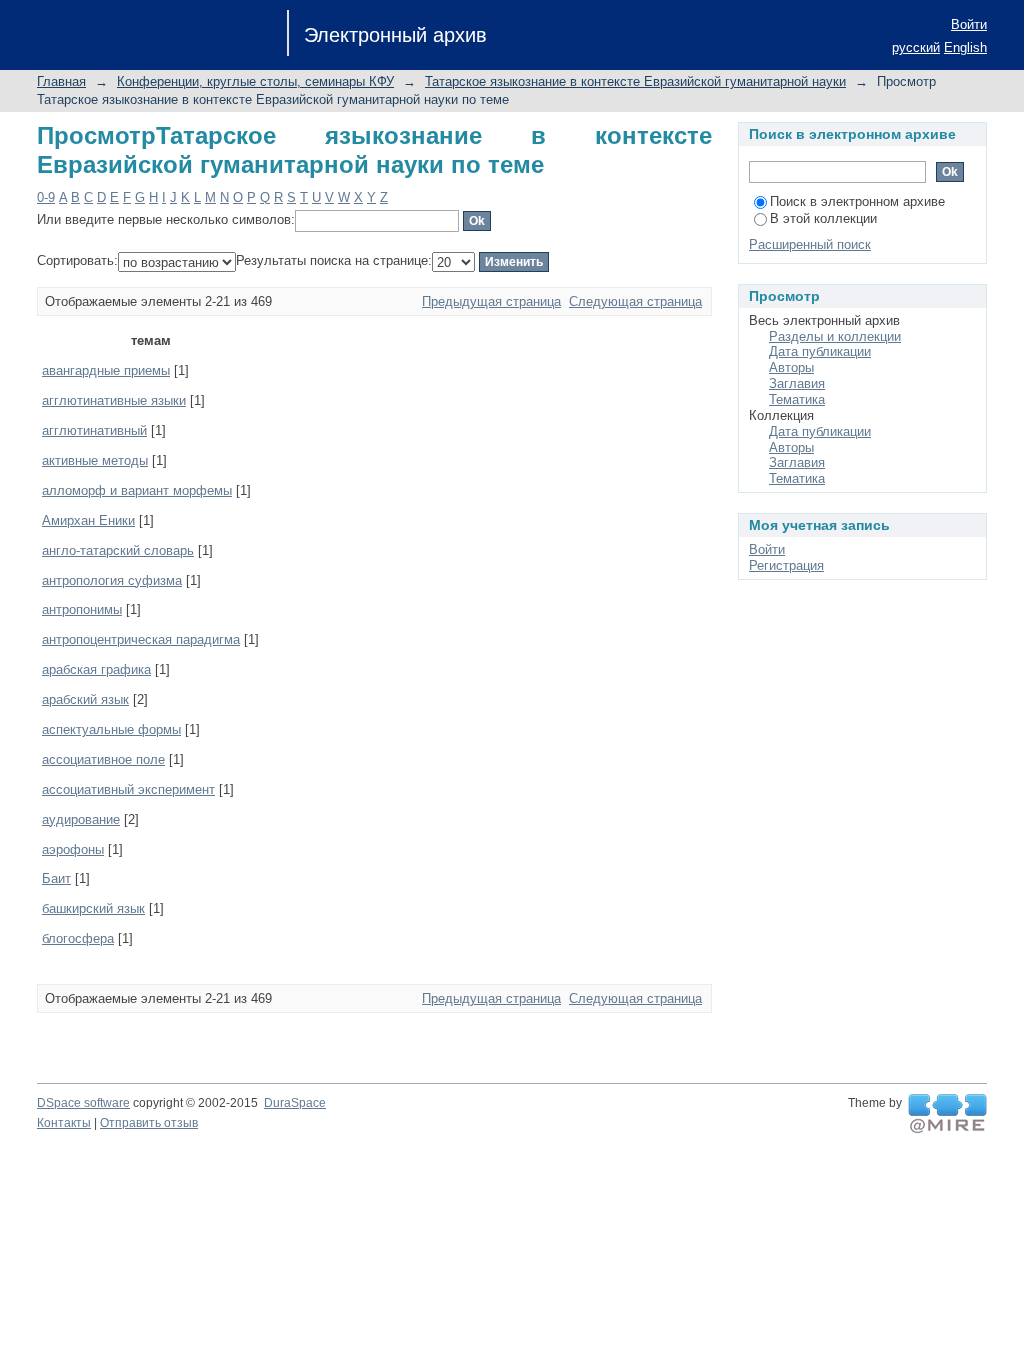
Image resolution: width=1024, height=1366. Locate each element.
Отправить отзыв (149, 1123)
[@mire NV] (947, 1114)
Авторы (791, 367)
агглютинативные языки (114, 400)
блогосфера (78, 938)
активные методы (95, 460)
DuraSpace (295, 1103)
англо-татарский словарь (118, 550)
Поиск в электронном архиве (857, 201)
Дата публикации (820, 351)
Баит (56, 878)
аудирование (81, 819)
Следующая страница (635, 301)
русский (916, 47)
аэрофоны (73, 849)
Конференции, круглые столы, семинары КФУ (255, 81)
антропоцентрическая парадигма (141, 639)
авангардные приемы (106, 370)
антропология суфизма (112, 580)
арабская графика (96, 669)
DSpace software (83, 1103)
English (965, 47)
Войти (969, 24)
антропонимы (82, 609)
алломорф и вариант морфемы (137, 490)
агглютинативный (94, 430)
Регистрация (786, 565)
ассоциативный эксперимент (128, 789)
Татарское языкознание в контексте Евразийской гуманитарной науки (635, 81)
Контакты (64, 1123)
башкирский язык (93, 908)
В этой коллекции (823, 218)
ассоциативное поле (103, 759)
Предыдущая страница (491, 301)
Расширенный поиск (810, 244)
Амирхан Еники (88, 520)
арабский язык (85, 699)
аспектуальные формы (111, 729)
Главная (61, 81)
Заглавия (797, 383)
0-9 (46, 197)
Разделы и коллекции (835, 336)
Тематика (797, 399)
